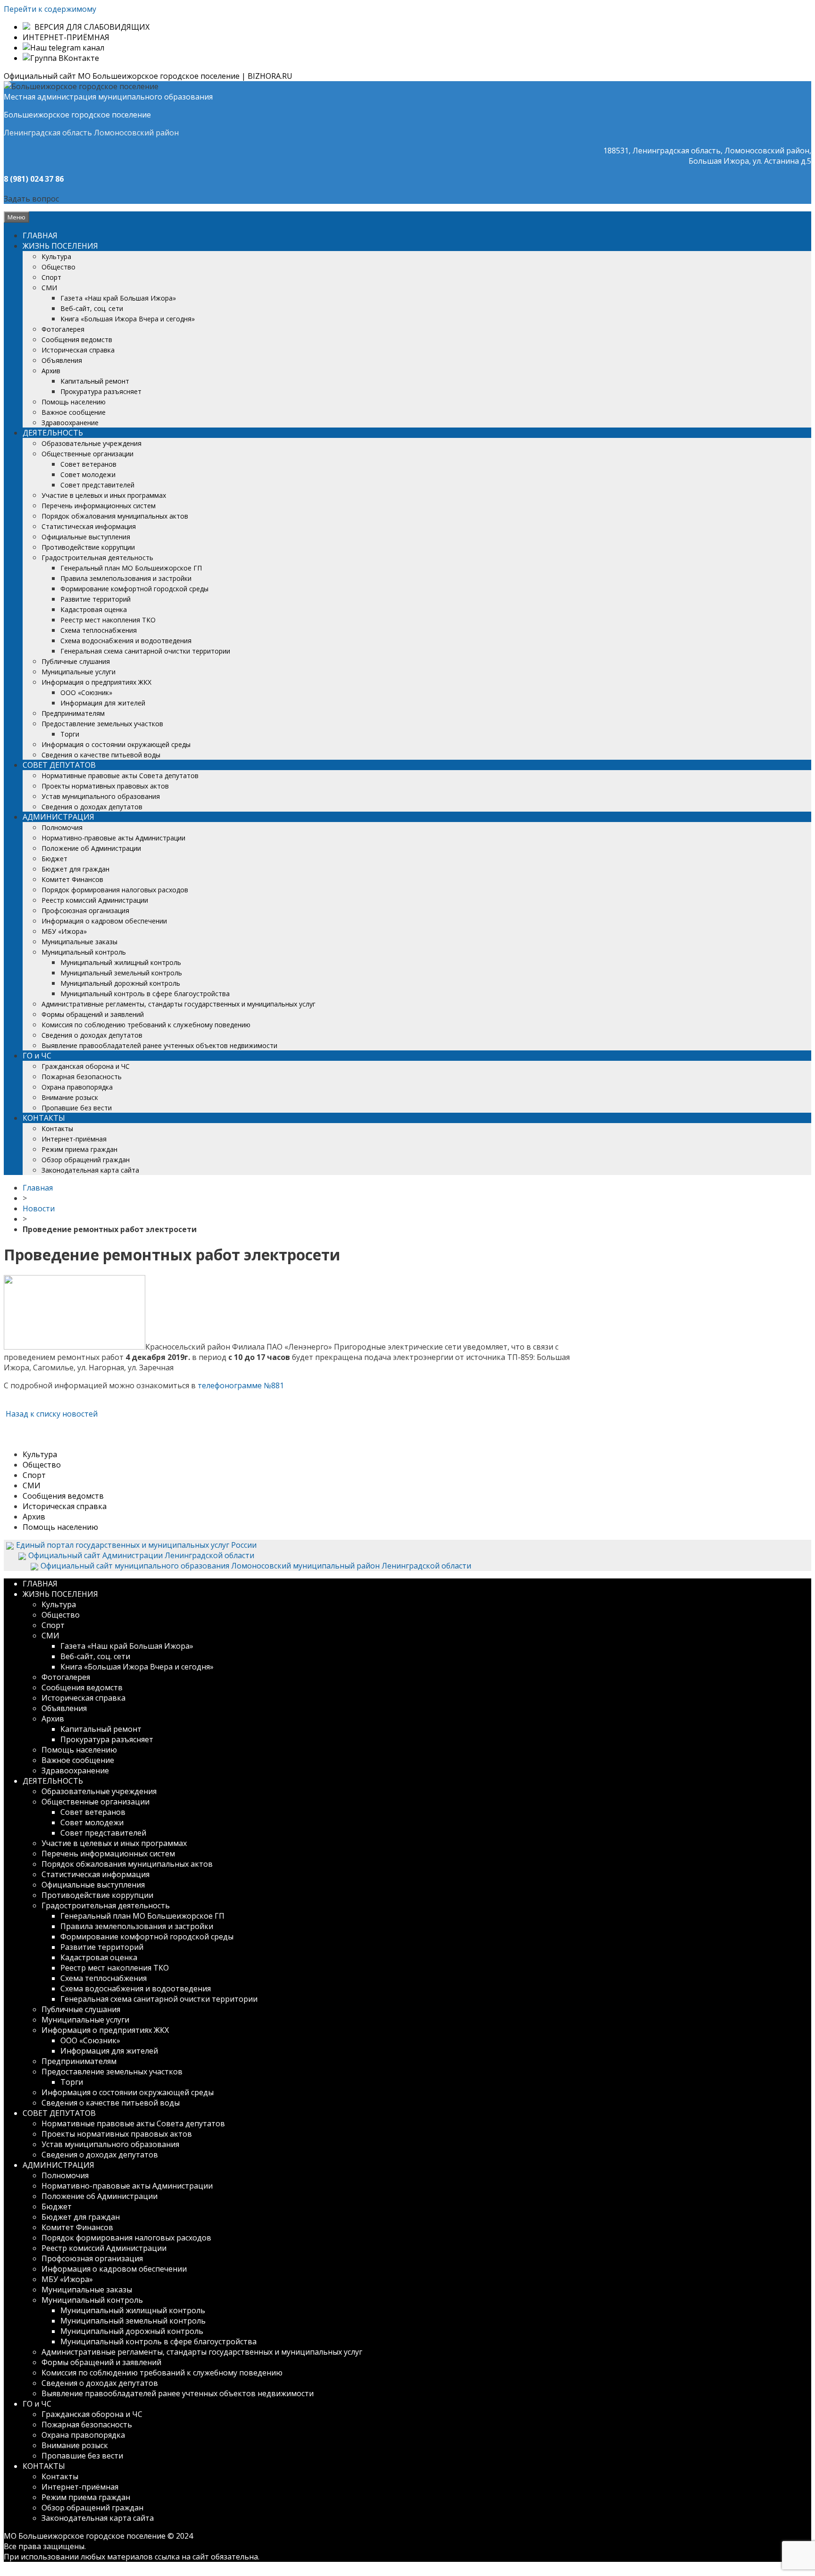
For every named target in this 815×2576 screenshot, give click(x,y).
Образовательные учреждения (91, 443)
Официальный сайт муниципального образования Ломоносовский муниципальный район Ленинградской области (256, 1566)
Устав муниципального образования (101, 796)
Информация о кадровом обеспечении (104, 921)
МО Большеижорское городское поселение (85, 2536)
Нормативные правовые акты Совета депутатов (120, 776)
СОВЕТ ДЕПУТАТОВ (59, 765)
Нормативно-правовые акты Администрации (113, 838)
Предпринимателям (73, 713)
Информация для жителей (103, 703)
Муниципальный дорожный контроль (120, 983)
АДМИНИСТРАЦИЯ (58, 817)
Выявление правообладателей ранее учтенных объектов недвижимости (159, 1045)
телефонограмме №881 (241, 1385)
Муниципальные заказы (79, 942)
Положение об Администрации (91, 848)
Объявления (62, 360)
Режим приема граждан (79, 1149)
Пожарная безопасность (82, 1077)
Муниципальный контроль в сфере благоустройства (145, 994)
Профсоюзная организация (85, 910)
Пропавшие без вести (77, 1108)
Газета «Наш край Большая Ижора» (118, 298)
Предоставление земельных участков (102, 724)
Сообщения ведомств (77, 340)
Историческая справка (78, 350)
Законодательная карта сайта (90, 1170)
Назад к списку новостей (51, 1414)
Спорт (51, 277)
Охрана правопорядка (77, 1087)
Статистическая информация (89, 526)
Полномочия (62, 827)
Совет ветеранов (88, 464)
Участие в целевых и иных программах (104, 495)
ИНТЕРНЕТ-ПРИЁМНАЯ (66, 37)
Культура (56, 256)
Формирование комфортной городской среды (134, 589)
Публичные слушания (76, 661)
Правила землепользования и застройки (126, 578)
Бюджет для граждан (75, 869)
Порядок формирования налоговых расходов (115, 890)
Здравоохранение (70, 423)
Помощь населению (74, 402)
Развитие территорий (96, 599)
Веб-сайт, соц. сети (92, 308)
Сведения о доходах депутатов (92, 807)
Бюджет (54, 859)
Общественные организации (87, 454)
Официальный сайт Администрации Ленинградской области (141, 1555)
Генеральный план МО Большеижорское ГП (131, 568)
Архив (51, 371)
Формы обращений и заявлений (93, 1014)
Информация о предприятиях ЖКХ (96, 682)
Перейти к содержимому (50, 9)
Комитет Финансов (72, 879)
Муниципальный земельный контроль (121, 973)
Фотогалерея (63, 329)
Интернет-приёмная (74, 1139)
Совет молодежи (88, 474)
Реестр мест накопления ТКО (108, 620)
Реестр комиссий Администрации (95, 900)
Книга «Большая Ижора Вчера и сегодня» (128, 319)
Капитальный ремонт (95, 381)
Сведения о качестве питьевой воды (101, 755)
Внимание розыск (70, 1097)
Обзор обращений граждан (86, 1160)
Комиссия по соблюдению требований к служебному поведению (146, 1025)
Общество (58, 267)
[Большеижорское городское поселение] (81, 86)
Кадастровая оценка (94, 609)
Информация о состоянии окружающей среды (116, 744)
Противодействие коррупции (88, 547)
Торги (70, 734)
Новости (39, 1208)
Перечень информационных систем (99, 506)
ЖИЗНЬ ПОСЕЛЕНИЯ (60, 246)
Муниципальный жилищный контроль (121, 962)
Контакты (57, 1129)
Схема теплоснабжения (99, 630)
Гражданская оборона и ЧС (86, 1066)
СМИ (49, 288)
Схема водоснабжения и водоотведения (126, 641)
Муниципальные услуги (79, 672)
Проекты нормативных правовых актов (105, 786)
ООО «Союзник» (86, 692)
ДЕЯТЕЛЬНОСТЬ (53, 433)
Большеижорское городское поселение (77, 115)
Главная (38, 1188)
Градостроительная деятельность (97, 558)
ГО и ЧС (37, 1056)
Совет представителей (97, 485)
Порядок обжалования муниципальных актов (115, 516)
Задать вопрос (31, 199)
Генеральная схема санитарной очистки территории (145, 651)
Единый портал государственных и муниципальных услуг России (136, 1545)
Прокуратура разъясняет (101, 391)
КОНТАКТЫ (44, 1118)
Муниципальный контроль (84, 952)
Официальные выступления (86, 537)
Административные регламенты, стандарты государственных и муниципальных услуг (179, 1004)
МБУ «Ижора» (64, 931)
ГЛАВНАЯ (40, 235)
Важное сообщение (74, 412)
